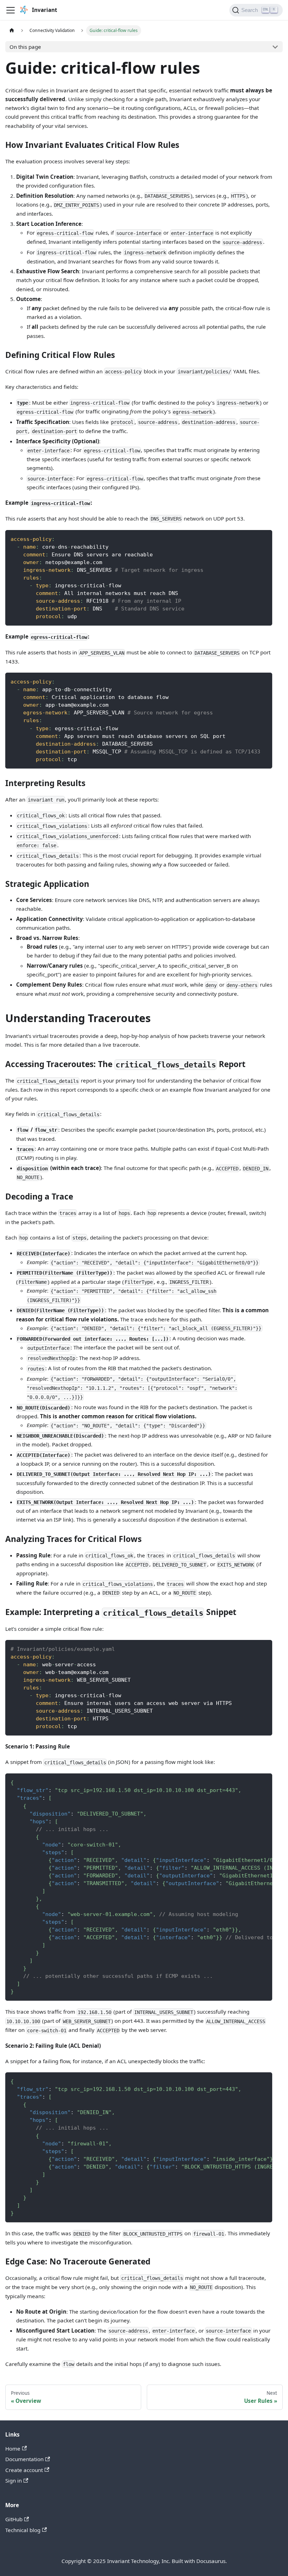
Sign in (14, 2480)
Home (13, 2448)
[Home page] (12, 31)
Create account (24, 2470)
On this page (25, 47)
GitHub (14, 2519)
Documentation (24, 2459)
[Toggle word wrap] (252, 1782)
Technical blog (23, 2530)
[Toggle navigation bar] (11, 10)
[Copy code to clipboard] (264, 538)
